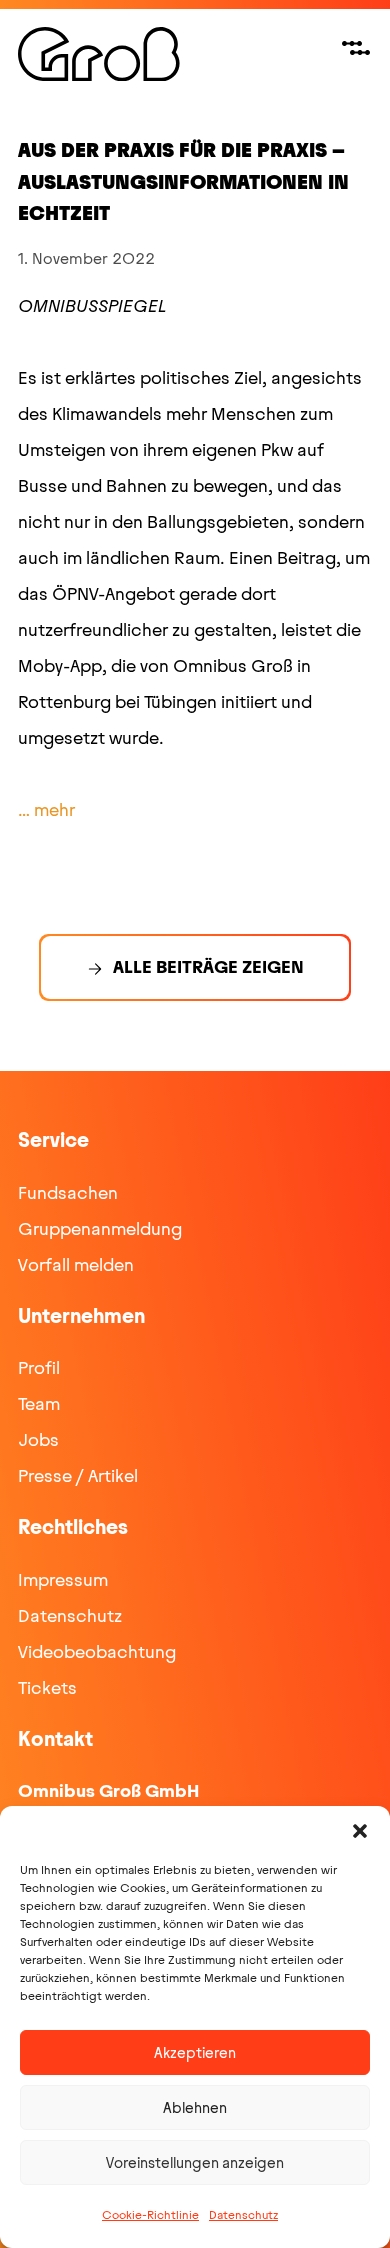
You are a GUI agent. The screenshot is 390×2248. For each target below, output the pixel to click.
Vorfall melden (76, 1265)
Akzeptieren (195, 2053)
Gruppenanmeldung (100, 1229)
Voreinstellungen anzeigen (195, 2163)
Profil (39, 1368)
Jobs (38, 1440)
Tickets (47, 1688)
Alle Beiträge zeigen (208, 967)
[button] (360, 1831)
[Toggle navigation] (356, 48)
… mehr (46, 810)
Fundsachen (68, 1193)
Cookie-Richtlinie (150, 2215)
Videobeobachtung (97, 1652)
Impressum (63, 1580)
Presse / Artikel (78, 1476)
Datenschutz (243, 2215)
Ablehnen (195, 2108)
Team (39, 1404)
